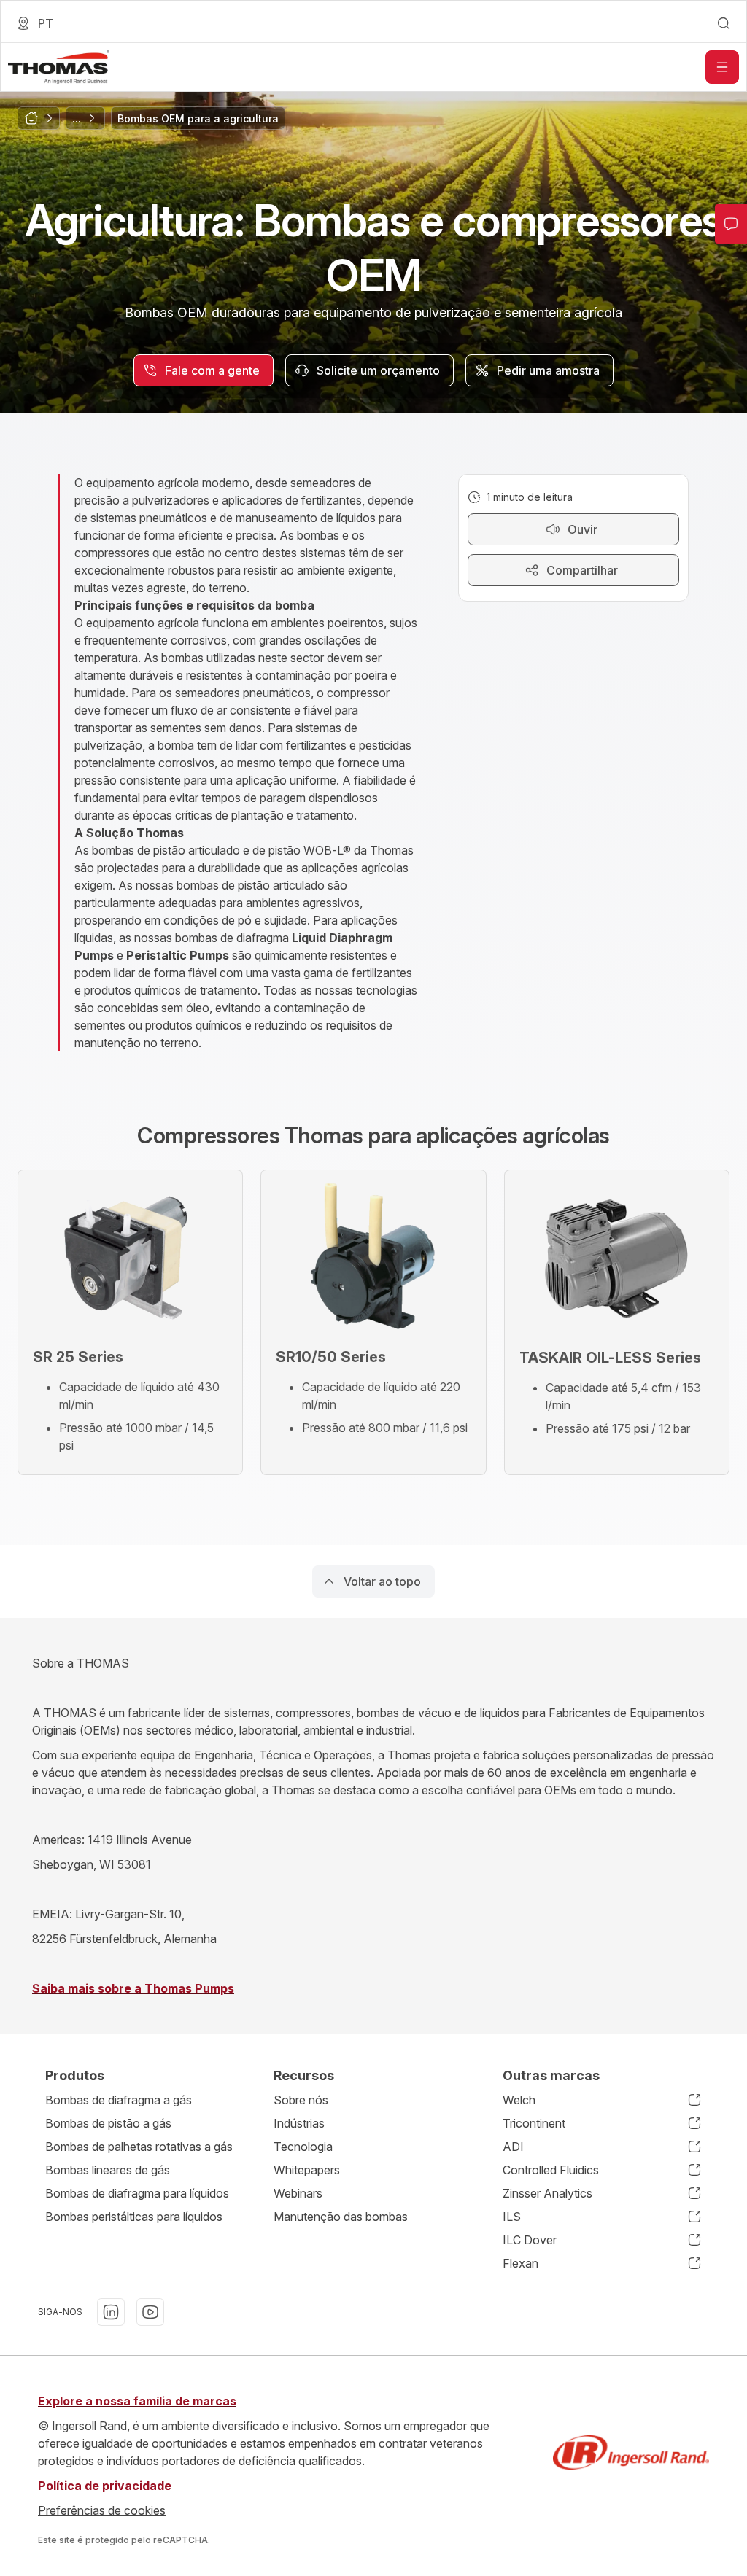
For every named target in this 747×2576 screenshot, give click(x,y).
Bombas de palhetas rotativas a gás (139, 2147)
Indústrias (299, 2123)
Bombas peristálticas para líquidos (134, 2217)
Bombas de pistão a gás (108, 2123)
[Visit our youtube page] (150, 2312)
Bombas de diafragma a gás (119, 2100)
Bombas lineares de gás (108, 2170)
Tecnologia (303, 2147)
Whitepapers (307, 2170)
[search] (724, 23)
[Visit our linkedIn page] (111, 2312)
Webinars (298, 2193)
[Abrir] (722, 67)
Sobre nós (301, 2100)
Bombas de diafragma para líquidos (137, 2193)
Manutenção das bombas (341, 2217)
